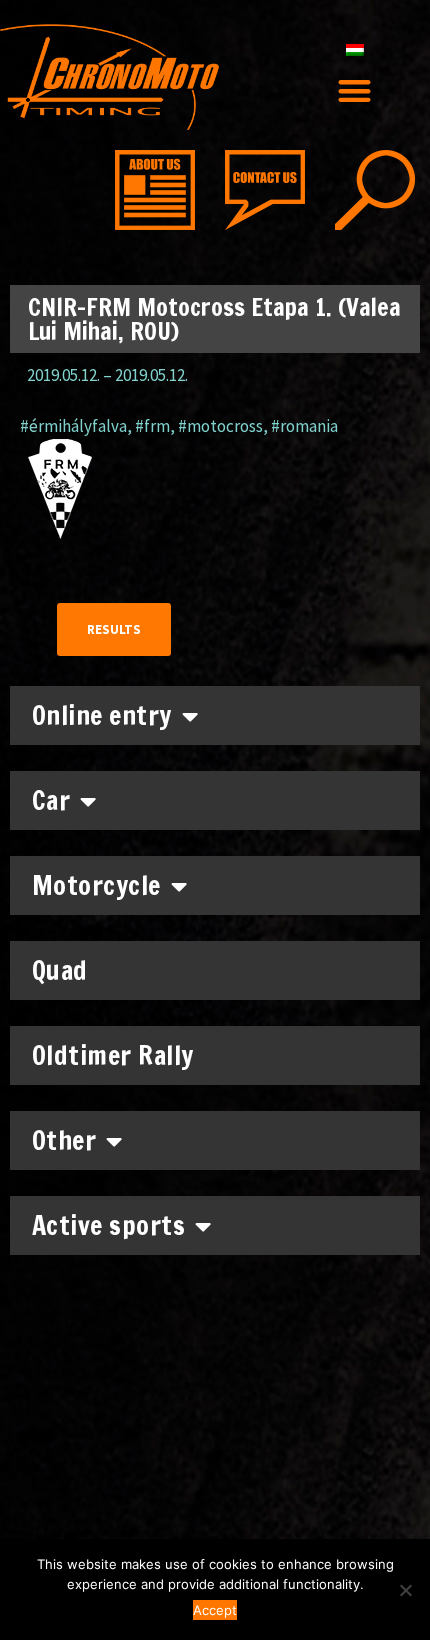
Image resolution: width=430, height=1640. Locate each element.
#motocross (220, 426)
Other (64, 1140)
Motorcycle (96, 885)
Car (51, 800)
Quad (60, 970)
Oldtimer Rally (113, 1055)
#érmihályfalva (73, 426)
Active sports (109, 1225)
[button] (355, 90)
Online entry (102, 715)
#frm (152, 426)
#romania (304, 426)
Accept (215, 1610)
